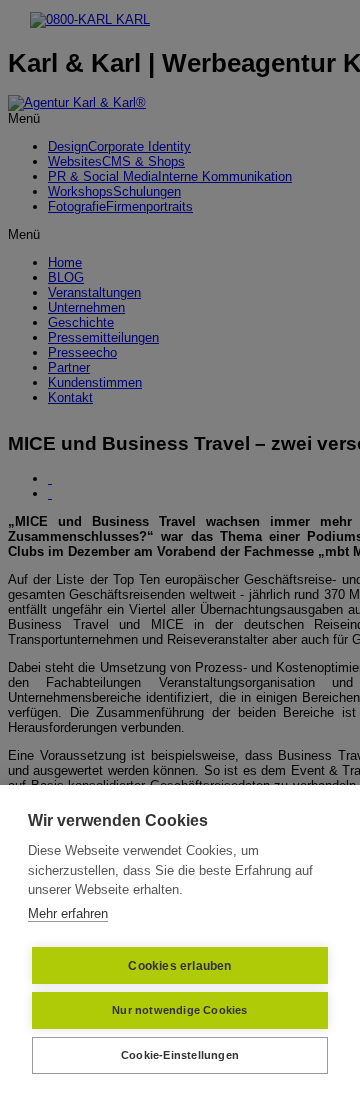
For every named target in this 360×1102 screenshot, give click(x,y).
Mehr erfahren (68, 913)
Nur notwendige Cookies (179, 1010)
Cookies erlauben (179, 966)
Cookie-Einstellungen (180, 1055)
